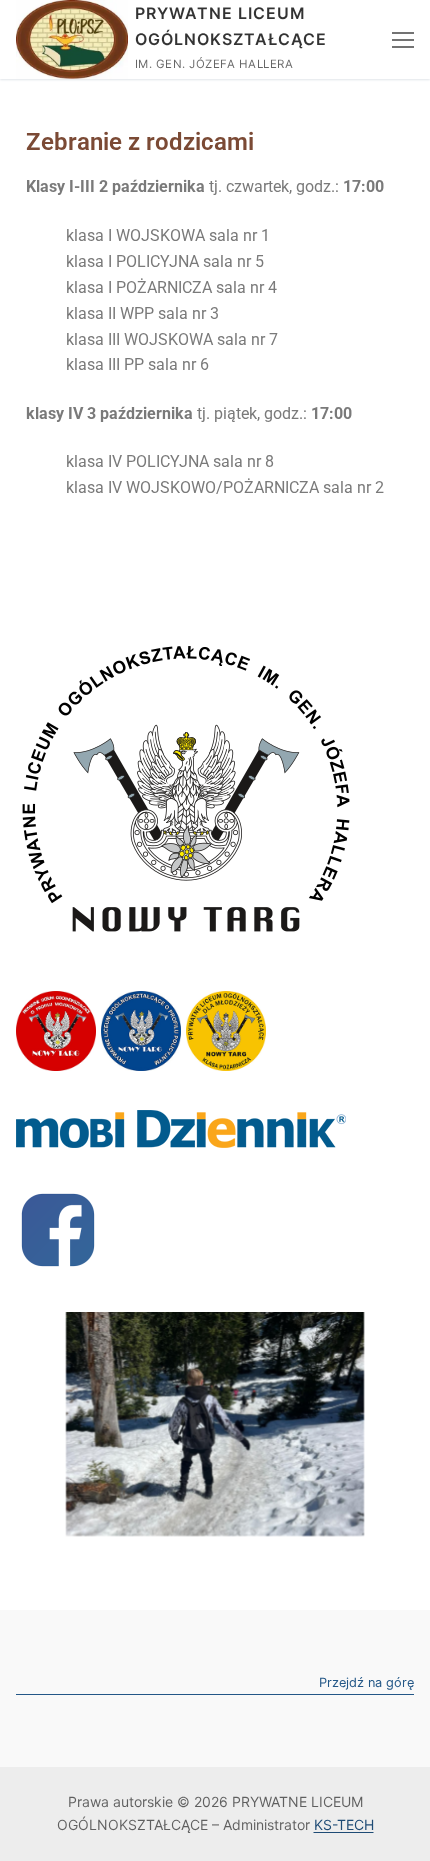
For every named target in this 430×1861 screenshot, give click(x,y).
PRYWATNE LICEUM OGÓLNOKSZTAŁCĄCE (231, 26)
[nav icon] (403, 40)
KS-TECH (344, 1824)
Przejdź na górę (366, 1683)
